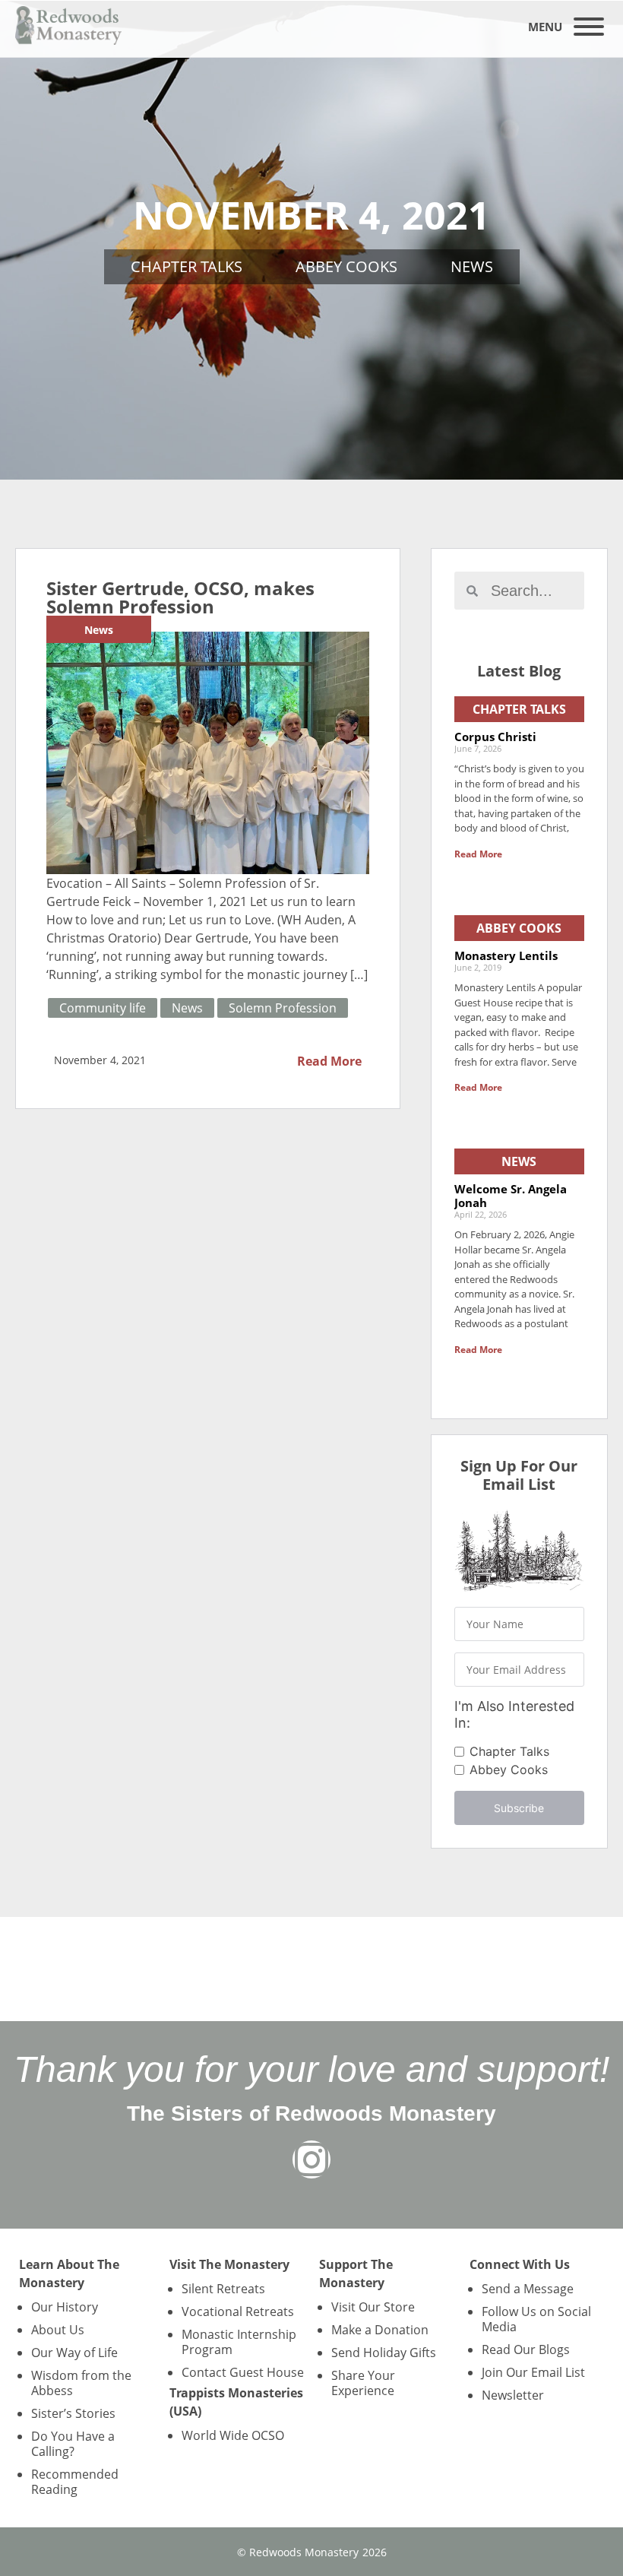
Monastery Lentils (506, 955)
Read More (329, 1061)
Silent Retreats (223, 2289)
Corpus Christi (495, 737)
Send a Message (528, 2289)
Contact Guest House (243, 2372)
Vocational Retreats (238, 2311)
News (472, 266)
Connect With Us (520, 2264)
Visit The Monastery (229, 2264)
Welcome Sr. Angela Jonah (511, 1196)
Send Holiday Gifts (384, 2353)
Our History (65, 2307)
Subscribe (519, 1808)
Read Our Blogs (526, 2349)
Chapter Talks (187, 266)
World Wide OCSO (233, 2435)
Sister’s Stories (73, 2413)
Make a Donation (380, 2330)
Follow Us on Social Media (536, 2319)
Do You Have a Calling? (73, 2444)
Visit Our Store (373, 2307)
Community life (103, 1008)
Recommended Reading (75, 2482)
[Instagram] (311, 2159)
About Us (58, 2330)
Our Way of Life (74, 2353)
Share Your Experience (363, 2383)
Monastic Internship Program (239, 2342)
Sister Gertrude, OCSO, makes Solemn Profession (180, 597)
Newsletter (513, 2395)
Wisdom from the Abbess (81, 2383)
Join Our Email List (533, 2372)
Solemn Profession (283, 1008)
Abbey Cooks (346, 266)
